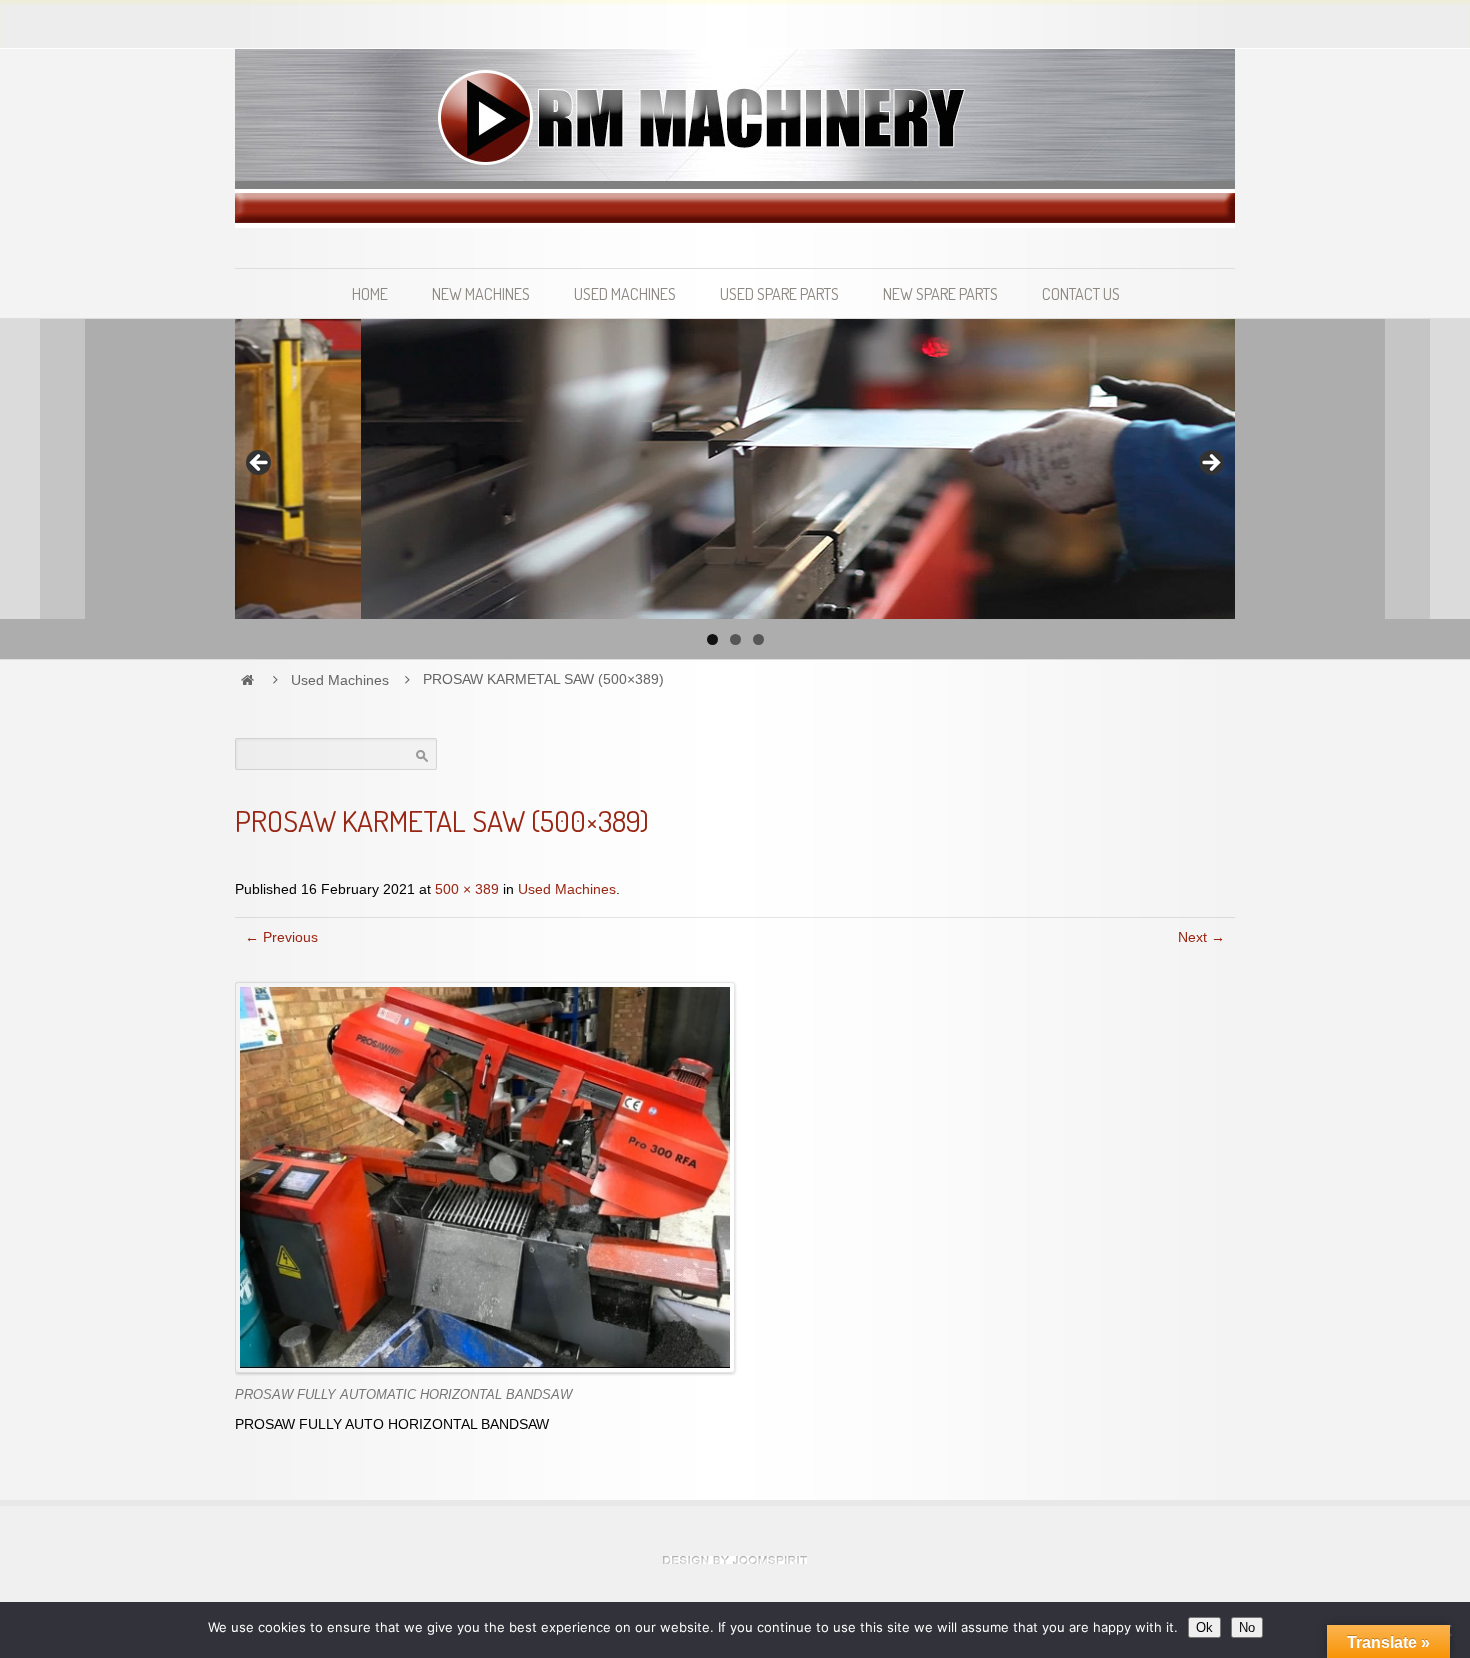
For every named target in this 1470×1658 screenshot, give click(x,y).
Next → (1201, 937)
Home (370, 293)
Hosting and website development (735, 1560)
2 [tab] (735, 639)
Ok (1204, 1627)
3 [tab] (758, 639)
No (1247, 1627)
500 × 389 (467, 889)
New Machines (481, 293)
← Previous (281, 937)
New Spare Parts (940, 293)
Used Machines (625, 293)
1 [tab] (712, 639)
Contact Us (1081, 293)
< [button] (260, 464)
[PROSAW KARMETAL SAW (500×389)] (485, 1176)
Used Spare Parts (779, 293)
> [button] (1210, 464)
